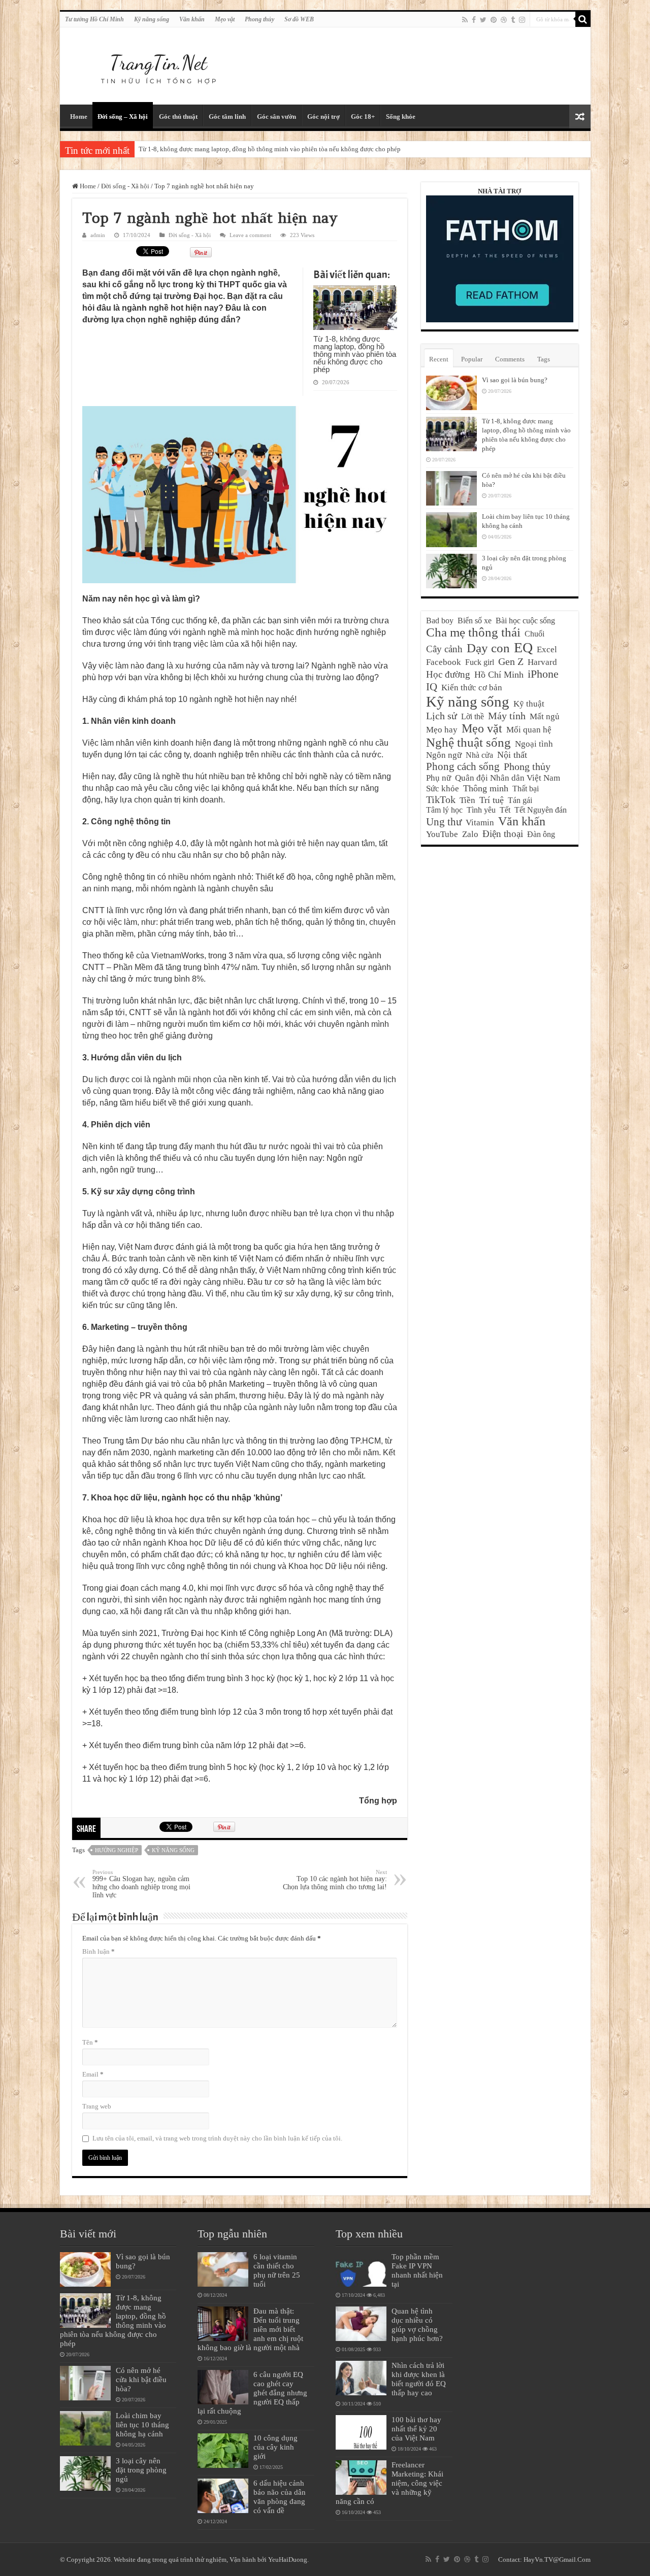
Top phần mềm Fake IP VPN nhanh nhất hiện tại (417, 2270)
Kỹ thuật (529, 704)
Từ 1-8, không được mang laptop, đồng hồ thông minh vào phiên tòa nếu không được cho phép (270, 149)
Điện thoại (503, 834)
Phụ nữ (438, 778)
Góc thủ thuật (178, 116)
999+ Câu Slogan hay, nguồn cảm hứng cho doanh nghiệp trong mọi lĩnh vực (141, 1884)
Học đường (448, 674)
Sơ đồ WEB (299, 19)
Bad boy (440, 621)
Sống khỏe (401, 116)
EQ (523, 647)
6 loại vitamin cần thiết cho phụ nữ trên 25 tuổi (277, 2270)
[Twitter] (483, 20)
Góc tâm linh (227, 116)
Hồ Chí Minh (499, 675)
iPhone (543, 674)
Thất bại (526, 789)
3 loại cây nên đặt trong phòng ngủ (141, 2470)
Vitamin (480, 823)
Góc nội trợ (323, 116)
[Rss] (465, 20)
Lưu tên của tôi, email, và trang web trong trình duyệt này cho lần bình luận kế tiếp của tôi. (217, 2138)
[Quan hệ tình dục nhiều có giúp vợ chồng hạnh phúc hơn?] (361, 2324)
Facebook (444, 662)
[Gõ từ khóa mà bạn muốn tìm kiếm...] (583, 19)
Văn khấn (192, 19)
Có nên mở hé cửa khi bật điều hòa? (141, 2379)
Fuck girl (480, 662)
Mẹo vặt (225, 19)
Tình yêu (481, 810)
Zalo (470, 834)
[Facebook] (474, 20)
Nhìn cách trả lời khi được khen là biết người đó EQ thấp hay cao (419, 2379)
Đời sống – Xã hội (123, 116)
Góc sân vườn (277, 116)
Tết (505, 810)
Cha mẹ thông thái (473, 632)
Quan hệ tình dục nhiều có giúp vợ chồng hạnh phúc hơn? (417, 2324)
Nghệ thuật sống (468, 742)
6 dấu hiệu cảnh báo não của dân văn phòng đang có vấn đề (280, 2497)
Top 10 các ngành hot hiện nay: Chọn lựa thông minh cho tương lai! (335, 1880)
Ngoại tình (534, 744)
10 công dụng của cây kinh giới (275, 2447)
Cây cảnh (444, 649)
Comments (510, 359)
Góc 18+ (363, 116)
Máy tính (507, 716)
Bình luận (99, 1951)
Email (93, 2074)
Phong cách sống (463, 766)
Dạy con (488, 648)
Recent (439, 359)
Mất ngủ (545, 716)
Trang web (97, 2106)
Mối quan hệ (529, 730)
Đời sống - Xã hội (125, 186)
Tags (544, 359)
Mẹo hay (442, 730)
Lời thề (473, 716)
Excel (547, 649)
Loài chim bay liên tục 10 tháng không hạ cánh (142, 2424)
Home (79, 116)
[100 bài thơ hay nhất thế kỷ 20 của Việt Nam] (361, 2432)
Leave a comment (250, 235)
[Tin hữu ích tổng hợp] (159, 64)
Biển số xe (475, 621)
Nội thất (512, 755)
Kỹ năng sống (152, 19)
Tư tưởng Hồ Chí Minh (94, 19)
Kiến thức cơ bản (472, 688)
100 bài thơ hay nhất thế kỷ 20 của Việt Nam (416, 2429)
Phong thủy (259, 19)
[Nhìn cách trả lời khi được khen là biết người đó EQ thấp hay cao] (361, 2378)
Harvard (542, 662)
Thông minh (486, 788)
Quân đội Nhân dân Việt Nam (508, 778)
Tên (90, 2042)
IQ (432, 687)
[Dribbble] (504, 20)
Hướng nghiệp (117, 1850)
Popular (472, 359)
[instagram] (522, 20)
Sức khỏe (443, 789)
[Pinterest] (494, 20)
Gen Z (511, 661)
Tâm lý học (444, 810)
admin (98, 235)
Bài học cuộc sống (525, 621)
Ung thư (444, 822)
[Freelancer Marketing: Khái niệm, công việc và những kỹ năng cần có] (361, 2478)
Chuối (534, 634)
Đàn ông (541, 834)
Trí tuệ (492, 800)
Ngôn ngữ (444, 755)
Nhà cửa (479, 755)
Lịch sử (442, 716)
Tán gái (520, 800)
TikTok (441, 799)
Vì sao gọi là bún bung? (515, 380)
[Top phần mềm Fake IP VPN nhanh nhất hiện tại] (361, 2269)
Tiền (467, 800)
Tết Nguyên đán (541, 810)
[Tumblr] (513, 20)
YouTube (442, 834)
